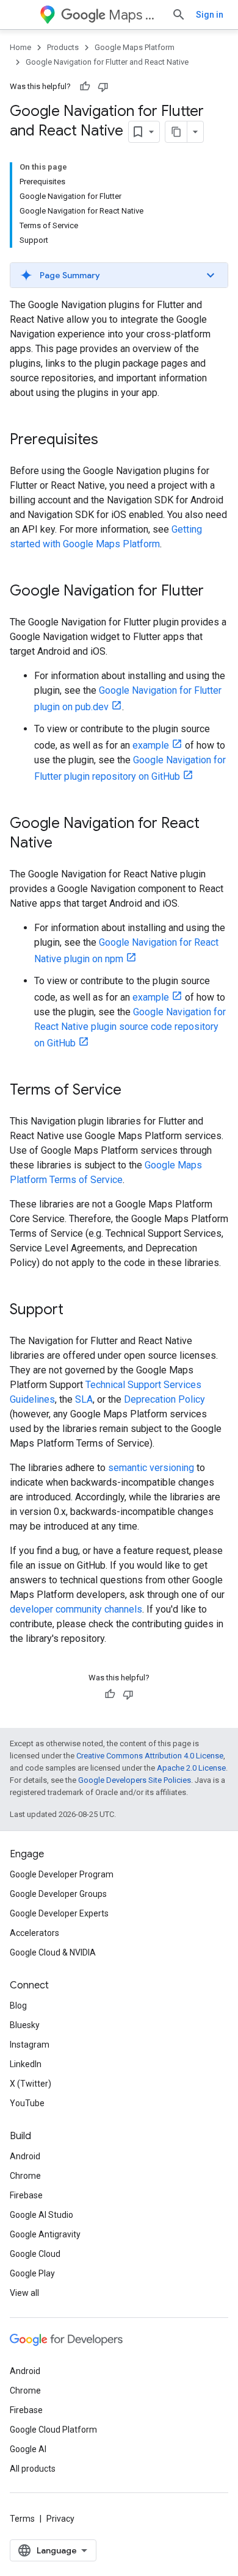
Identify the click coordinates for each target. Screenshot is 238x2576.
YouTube (27, 2103)
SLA (84, 1399)
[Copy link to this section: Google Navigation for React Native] (65, 844)
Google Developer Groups (58, 1894)
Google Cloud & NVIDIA (53, 1952)
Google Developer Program (62, 1874)
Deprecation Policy (164, 1399)
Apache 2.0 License (191, 1768)
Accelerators (34, 1933)
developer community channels (76, 1609)
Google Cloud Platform (53, 2430)
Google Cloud (35, 2254)
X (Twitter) (31, 2084)
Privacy (60, 2519)
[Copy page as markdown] (176, 132)
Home (20, 47)
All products (33, 2469)
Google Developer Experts (59, 1913)
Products (63, 47)
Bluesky (25, 2025)
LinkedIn (26, 2064)
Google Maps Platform (135, 47)
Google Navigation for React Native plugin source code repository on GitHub (130, 1027)
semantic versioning (151, 1468)
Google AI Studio (41, 2215)
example (151, 745)
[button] (119, 275)
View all (24, 2293)
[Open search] (179, 15)
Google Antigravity (45, 2234)
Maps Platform (135, 15)
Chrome (25, 2176)
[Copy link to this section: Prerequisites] (110, 441)
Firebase (26, 2195)
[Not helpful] (103, 87)
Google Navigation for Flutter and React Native (107, 62)
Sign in (210, 15)
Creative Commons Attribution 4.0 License (150, 1756)
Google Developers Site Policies (135, 1780)
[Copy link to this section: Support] (76, 1311)
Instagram (30, 2045)
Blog (18, 2006)
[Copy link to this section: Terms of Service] (134, 1091)
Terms (22, 2519)
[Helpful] (85, 87)
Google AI (28, 2449)
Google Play (32, 2273)
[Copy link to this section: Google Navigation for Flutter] (216, 592)
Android (25, 2156)
